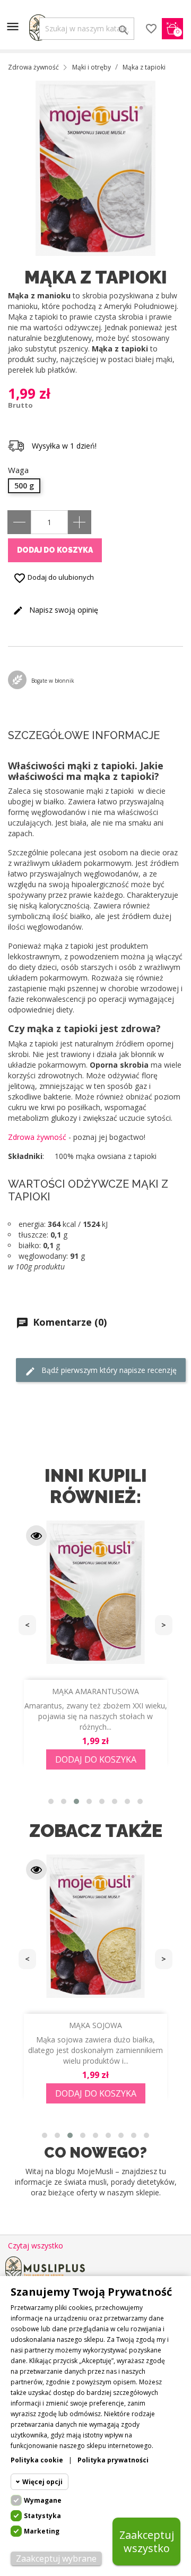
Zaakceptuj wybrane (56, 2558)
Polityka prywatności (113, 2460)
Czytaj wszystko (36, 2246)
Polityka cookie (37, 2460)
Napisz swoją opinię (63, 610)
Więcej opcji (42, 2482)
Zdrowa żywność (37, 1137)
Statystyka (42, 2516)
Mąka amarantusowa (95, 1691)
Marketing (42, 2531)
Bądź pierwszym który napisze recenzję (108, 1370)
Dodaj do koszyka (55, 550)
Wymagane (43, 2500)
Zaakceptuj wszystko (147, 2541)
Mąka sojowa (95, 2025)
